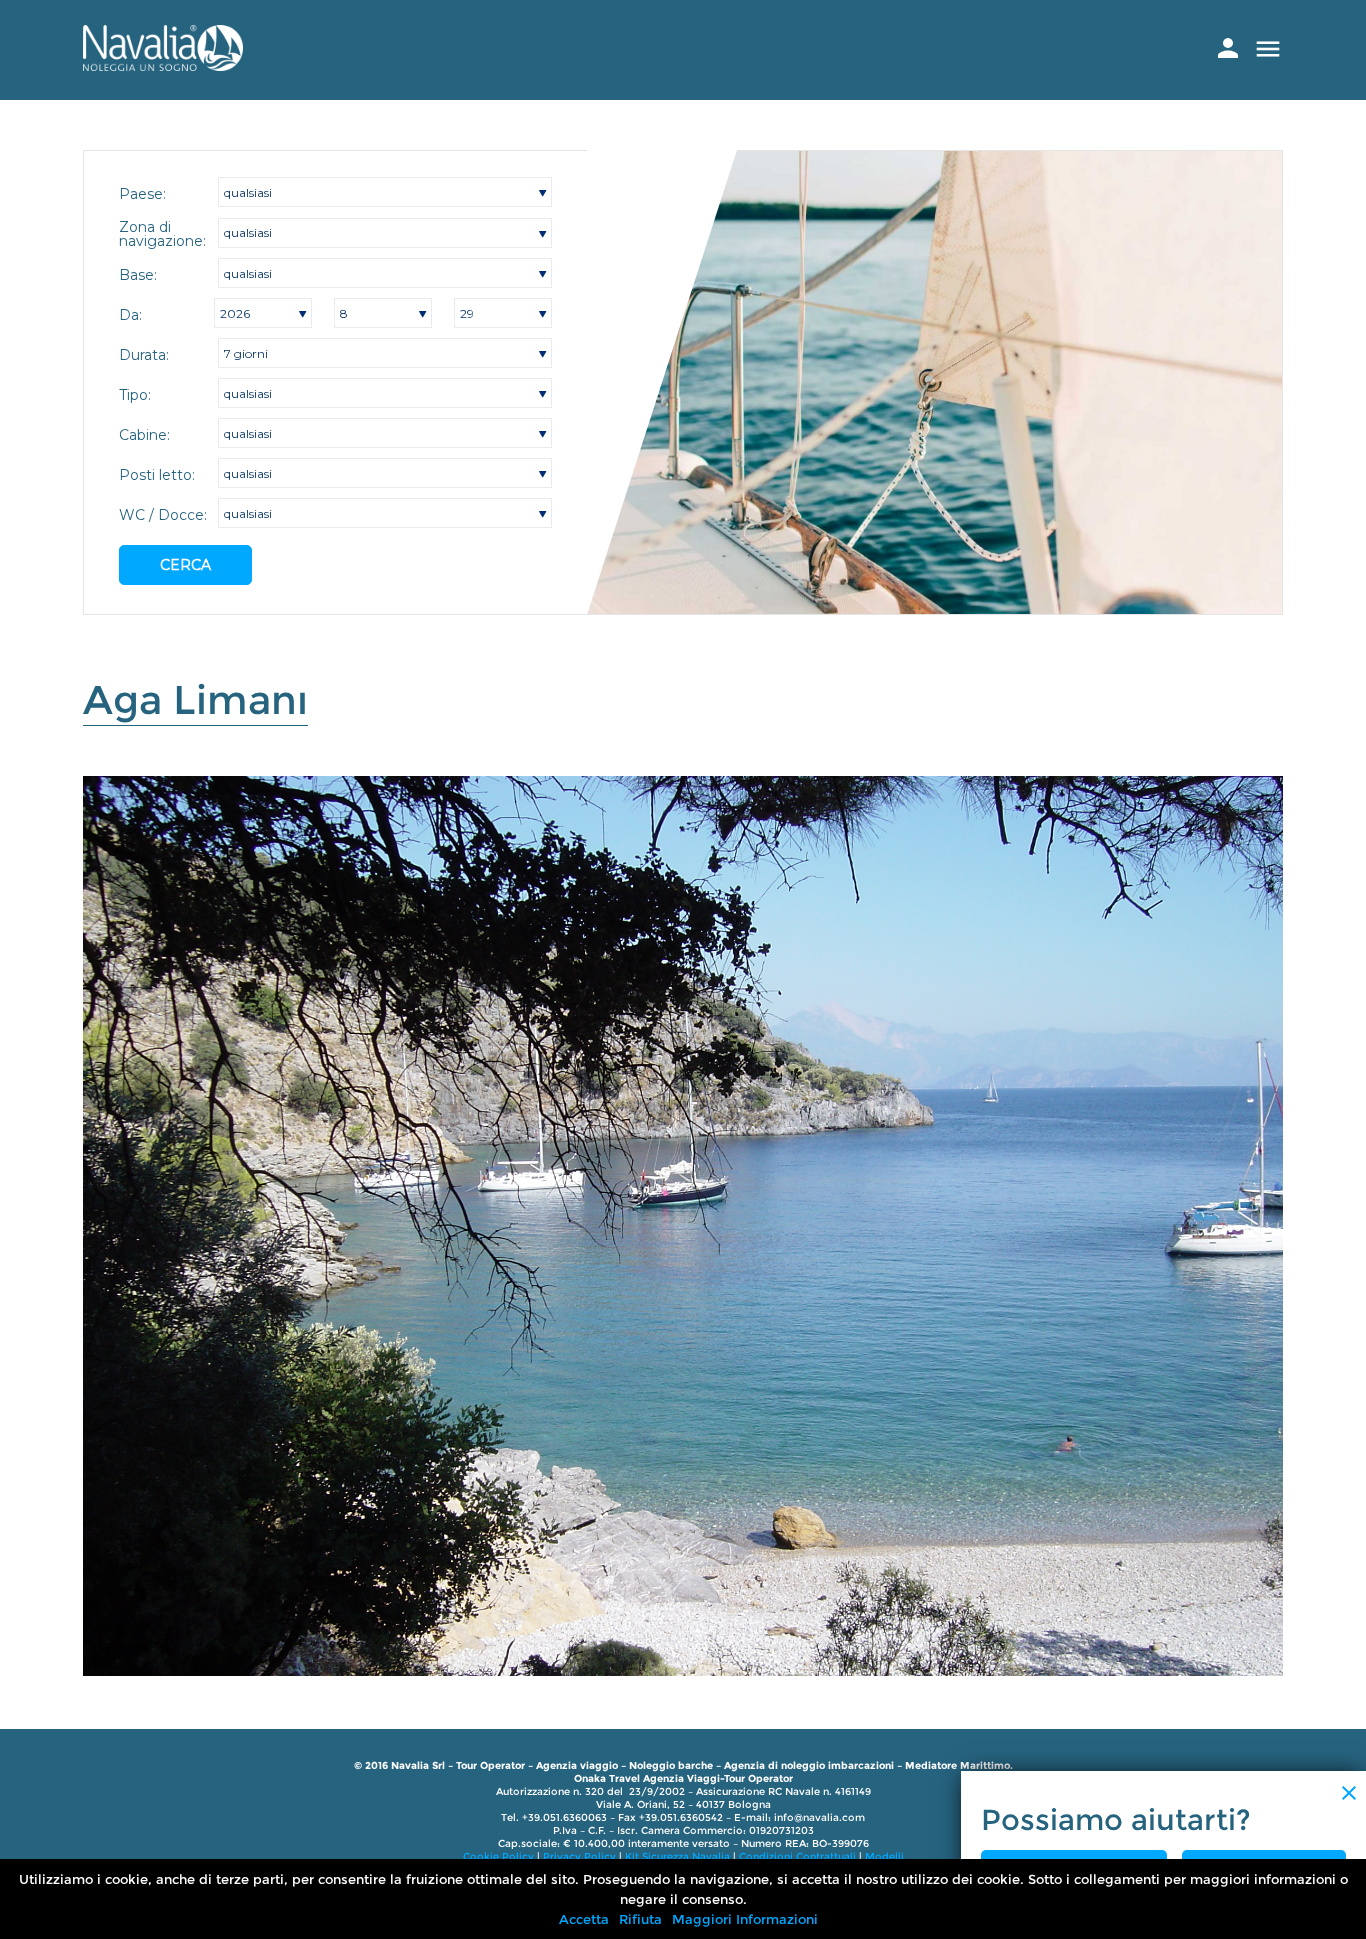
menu (1268, 49)
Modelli (884, 1856)
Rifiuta (640, 1919)
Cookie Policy (498, 1856)
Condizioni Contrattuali (797, 1856)
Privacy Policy (579, 1856)
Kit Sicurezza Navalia (677, 1856)
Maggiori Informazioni (745, 1919)
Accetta (584, 1919)
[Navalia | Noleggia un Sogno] (163, 65)
